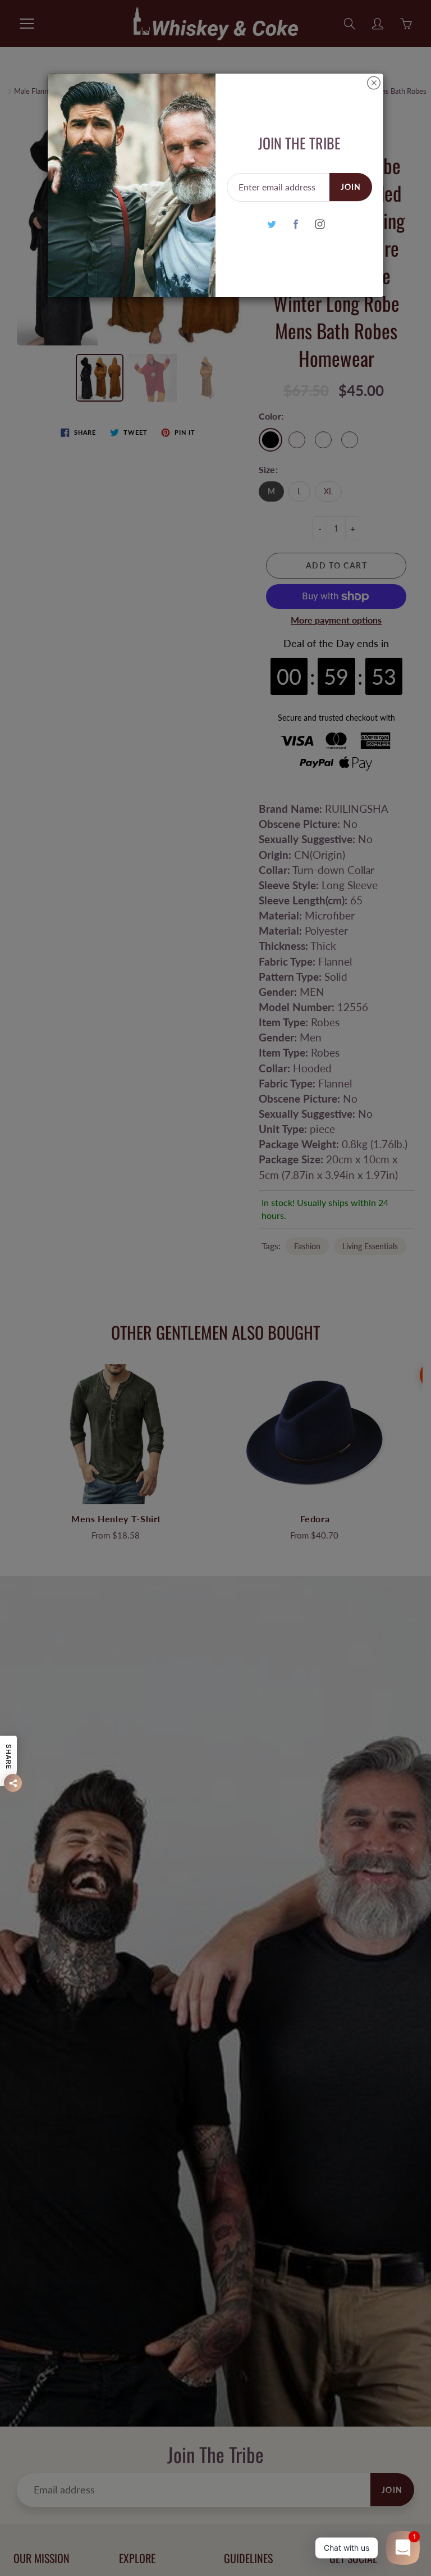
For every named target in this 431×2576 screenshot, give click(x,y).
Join (351, 187)
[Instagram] (320, 224)
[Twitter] (271, 224)
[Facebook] (295, 224)
